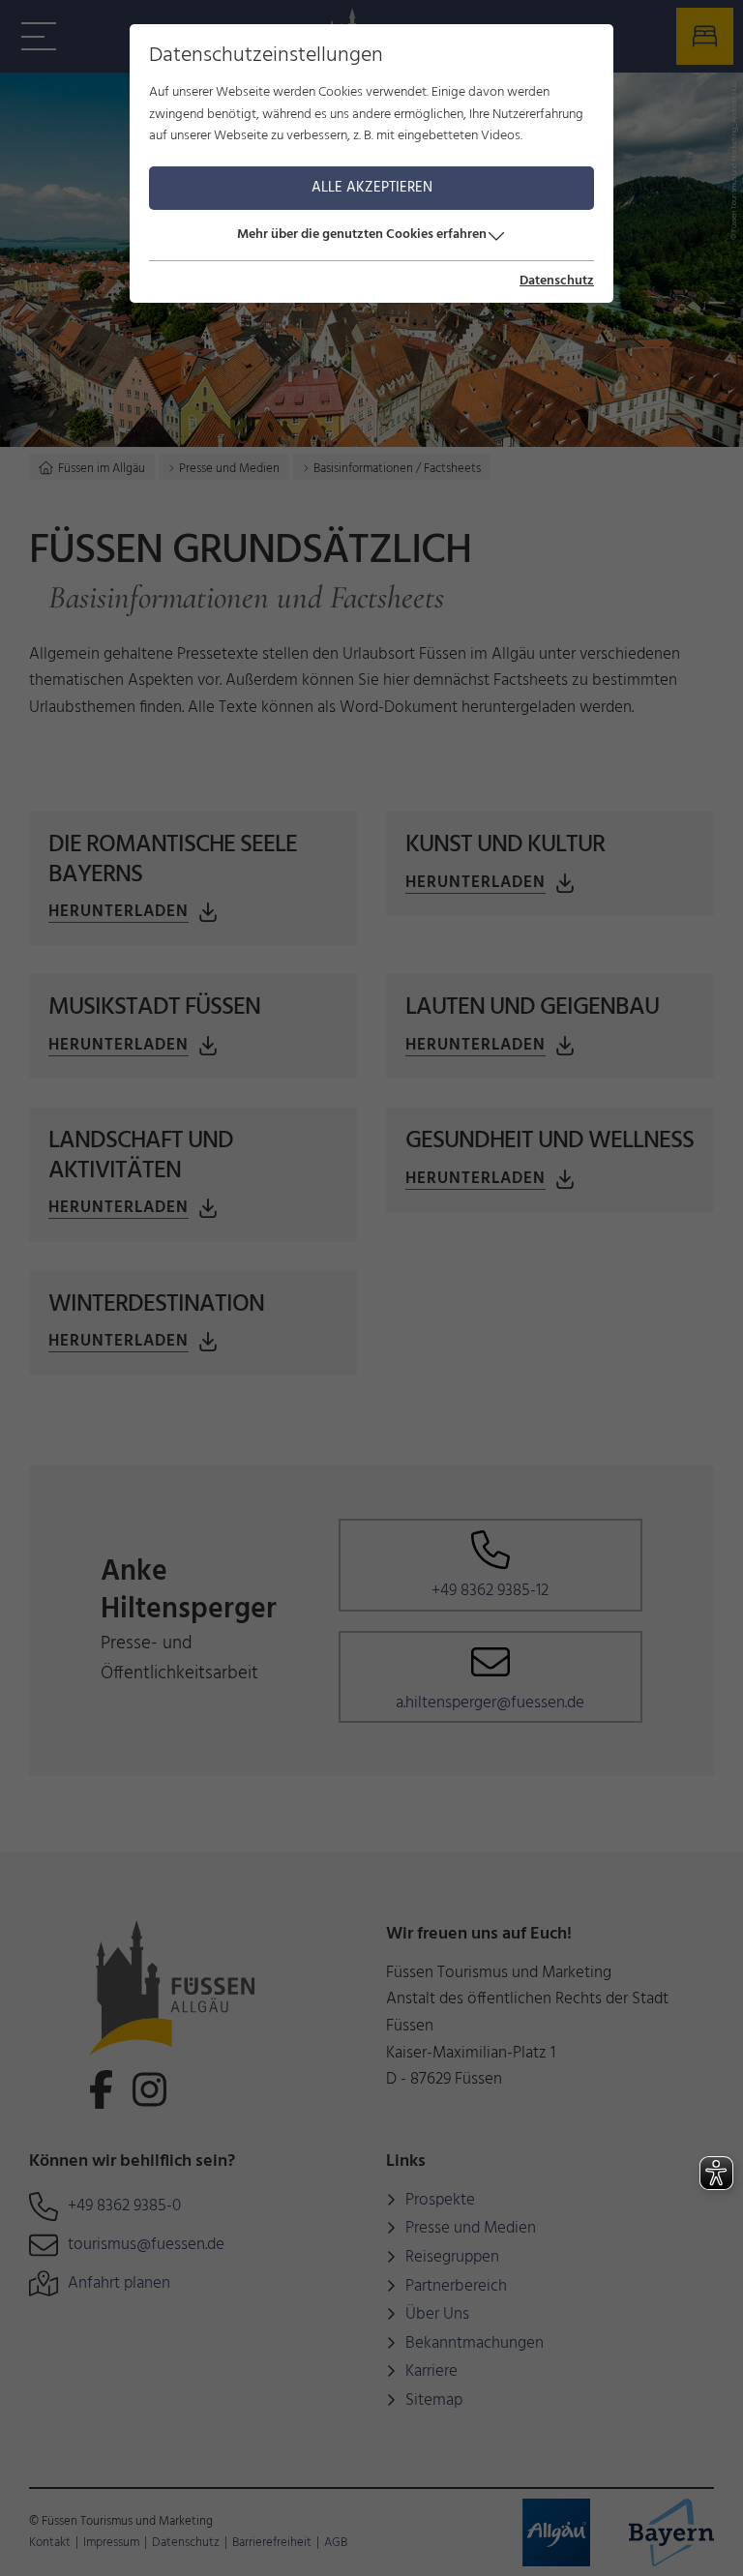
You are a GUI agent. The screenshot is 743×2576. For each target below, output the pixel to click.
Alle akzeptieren (372, 188)
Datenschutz (557, 281)
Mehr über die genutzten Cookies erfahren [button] (362, 235)
